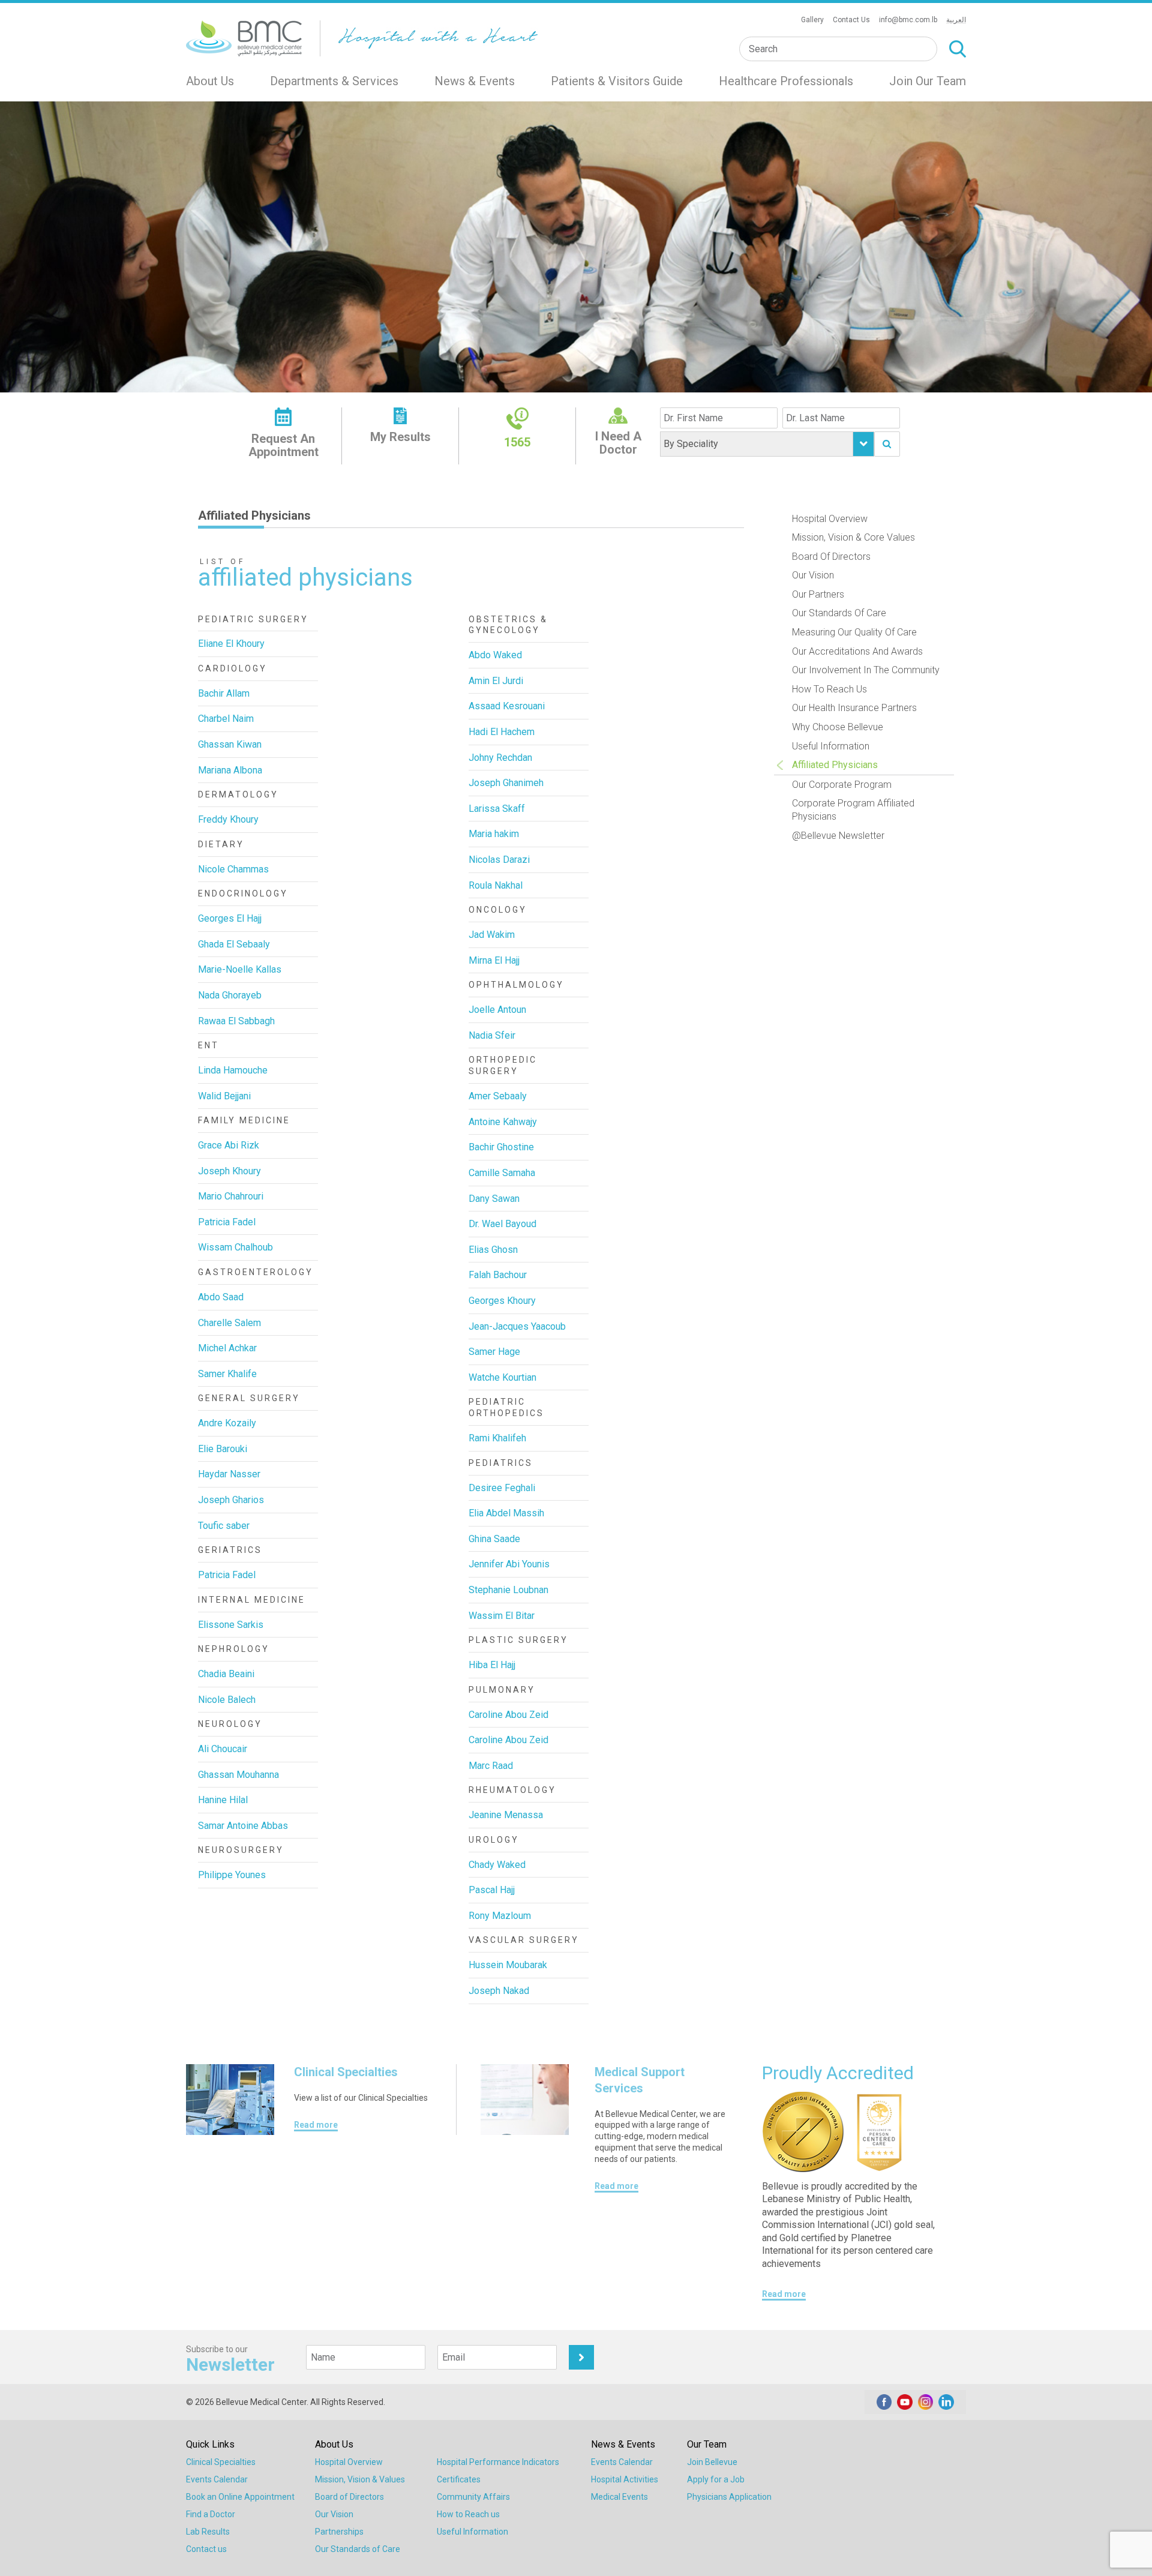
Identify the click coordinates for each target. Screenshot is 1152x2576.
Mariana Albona (230, 770)
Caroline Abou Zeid (508, 1715)
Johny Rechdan (500, 758)
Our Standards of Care (839, 613)
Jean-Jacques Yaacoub (517, 1326)
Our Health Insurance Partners (854, 708)
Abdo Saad (221, 1297)
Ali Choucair (223, 1749)
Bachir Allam (224, 693)
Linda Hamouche (233, 1070)
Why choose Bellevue (838, 727)
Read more (316, 2125)
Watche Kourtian (502, 1377)
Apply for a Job (716, 2479)
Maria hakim (494, 834)
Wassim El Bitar (502, 1616)
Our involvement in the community (866, 670)
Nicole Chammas (233, 869)
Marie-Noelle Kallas (240, 969)
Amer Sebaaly (498, 1096)
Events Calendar (217, 2479)
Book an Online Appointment (240, 2497)
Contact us (206, 2549)
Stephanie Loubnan (508, 1590)
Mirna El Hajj (494, 960)
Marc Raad (491, 1766)
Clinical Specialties (221, 2462)
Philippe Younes (232, 1875)
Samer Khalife (227, 1374)
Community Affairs (473, 2497)
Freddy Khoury (228, 819)
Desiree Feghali (502, 1488)
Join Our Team (928, 81)
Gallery (812, 20)
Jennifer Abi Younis (509, 1564)
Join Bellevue (712, 2462)
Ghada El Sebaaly (234, 944)
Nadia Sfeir (492, 1035)
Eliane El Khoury (231, 644)
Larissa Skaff (497, 809)
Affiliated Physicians (835, 765)
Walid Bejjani (224, 1096)
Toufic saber (224, 1526)
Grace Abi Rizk (229, 1145)
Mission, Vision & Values (360, 2479)
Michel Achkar (227, 1348)
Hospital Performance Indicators (498, 2462)
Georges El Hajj (230, 918)
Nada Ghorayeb (230, 995)
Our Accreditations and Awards (857, 651)
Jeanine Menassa (506, 1815)
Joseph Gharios (231, 1500)
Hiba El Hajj (492, 1665)
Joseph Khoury (229, 1171)
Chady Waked (497, 1865)
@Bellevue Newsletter (838, 836)
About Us (210, 81)
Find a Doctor (211, 2514)
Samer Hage (494, 1352)
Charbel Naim (226, 719)
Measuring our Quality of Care (854, 632)
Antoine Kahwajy (503, 1122)
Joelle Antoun (497, 1010)
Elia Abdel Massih (506, 1513)
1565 (517, 442)
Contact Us (851, 20)
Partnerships (339, 2532)
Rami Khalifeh (497, 1438)
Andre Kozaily (227, 1423)
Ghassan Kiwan (230, 744)
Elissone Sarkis (231, 1625)
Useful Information (831, 746)
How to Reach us (468, 2514)
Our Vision (813, 575)
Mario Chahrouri (231, 1196)
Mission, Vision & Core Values (853, 537)
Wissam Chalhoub (235, 1247)
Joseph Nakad (499, 1991)
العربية (956, 20)
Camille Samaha (502, 1173)
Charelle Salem (229, 1323)
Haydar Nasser (229, 1474)
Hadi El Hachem (502, 732)
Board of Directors (831, 557)
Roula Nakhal (496, 885)
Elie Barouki (223, 1449)
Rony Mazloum (500, 1916)
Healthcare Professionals (786, 81)
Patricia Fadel (227, 1222)
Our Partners (818, 594)
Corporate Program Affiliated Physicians (853, 810)
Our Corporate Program (842, 785)
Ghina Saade (494, 1539)
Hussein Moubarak (508, 1965)
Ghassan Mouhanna (238, 1775)
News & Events (475, 81)
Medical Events (619, 2497)
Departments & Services (334, 81)
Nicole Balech (227, 1700)
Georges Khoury (502, 1301)
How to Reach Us (829, 689)
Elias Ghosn (493, 1250)
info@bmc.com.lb (908, 20)
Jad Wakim (492, 935)
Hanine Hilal (223, 1800)
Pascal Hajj (492, 1890)
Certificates (459, 2479)
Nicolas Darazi (499, 860)
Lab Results (208, 2532)
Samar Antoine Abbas (243, 1826)
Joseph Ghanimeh (506, 783)
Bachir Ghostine (501, 1147)
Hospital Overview (830, 519)
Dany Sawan (494, 1199)
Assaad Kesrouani (507, 706)
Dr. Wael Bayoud (502, 1224)
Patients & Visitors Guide (617, 81)
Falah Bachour (498, 1275)
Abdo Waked (495, 655)
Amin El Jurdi (496, 681)
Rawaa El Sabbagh (236, 1021)
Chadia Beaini (226, 1674)
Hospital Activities (625, 2479)
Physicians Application (729, 2497)
